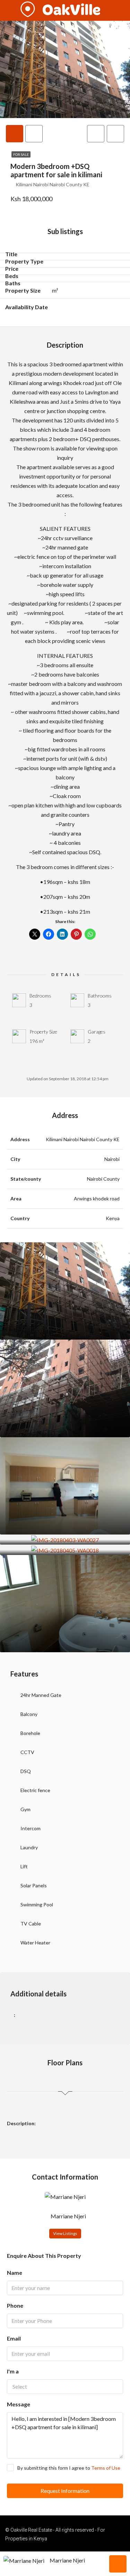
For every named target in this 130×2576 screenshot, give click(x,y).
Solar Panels (34, 1885)
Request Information (65, 2491)
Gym (25, 1809)
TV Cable (31, 1924)
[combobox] (65, 2387)
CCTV (27, 1752)
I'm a (13, 2371)
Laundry (29, 1847)
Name (15, 2273)
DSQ (26, 1771)
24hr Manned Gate (41, 1695)
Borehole (30, 1733)
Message (19, 2404)
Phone (15, 2305)
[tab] (15, 134)
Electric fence (35, 1790)
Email (14, 2338)
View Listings (65, 2233)
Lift (24, 1866)
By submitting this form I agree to (69, 2468)
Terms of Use (106, 2468)
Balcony (29, 1714)
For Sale (21, 154)
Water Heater (35, 1943)
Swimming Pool (37, 1904)
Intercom (31, 1828)
